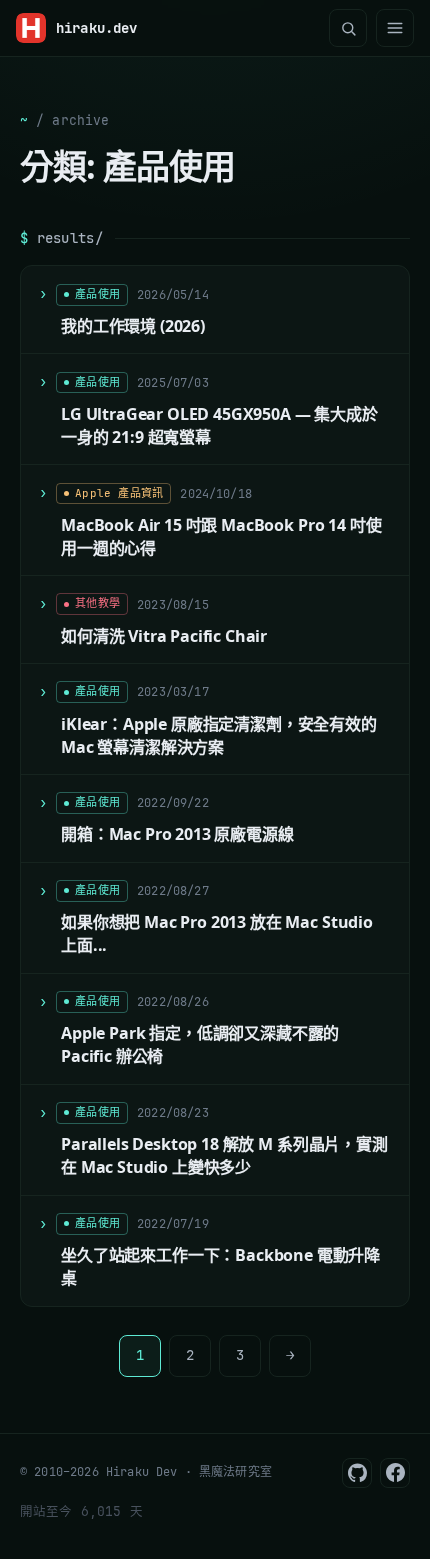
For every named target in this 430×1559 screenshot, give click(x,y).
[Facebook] (395, 1473)
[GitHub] (357, 1473)
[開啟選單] (395, 28)
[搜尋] (348, 28)
